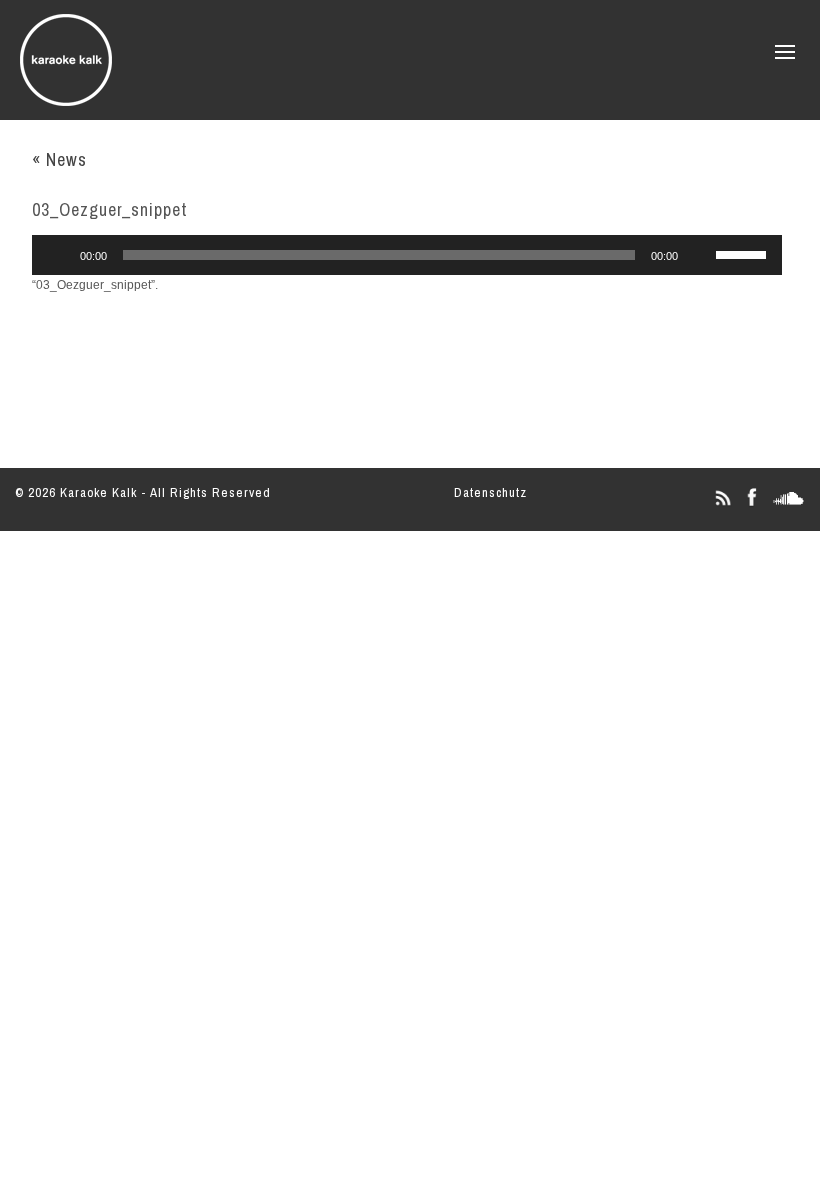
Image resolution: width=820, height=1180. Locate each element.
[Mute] (700, 255)
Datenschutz (490, 492)
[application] (407, 255)
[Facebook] (751, 505)
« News (59, 159)
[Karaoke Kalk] (66, 99)
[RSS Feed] (722, 505)
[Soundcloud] (788, 505)
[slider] (744, 253)
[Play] (58, 255)
